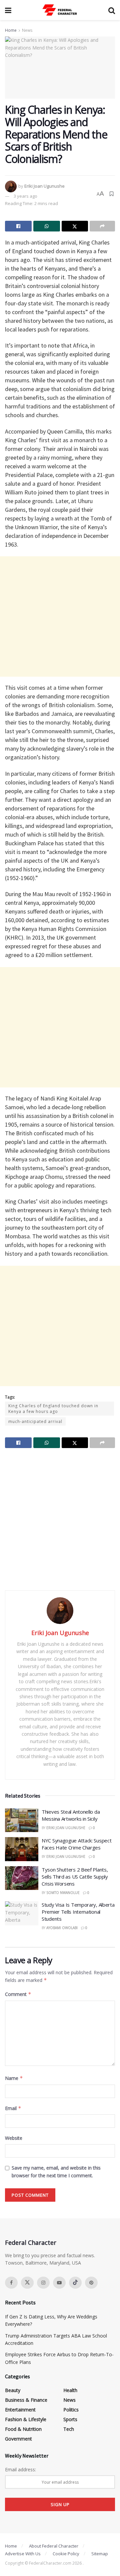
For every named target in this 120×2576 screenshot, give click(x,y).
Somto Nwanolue (63, 1893)
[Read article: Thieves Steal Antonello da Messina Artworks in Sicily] (22, 1820)
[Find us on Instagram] (43, 2283)
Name (14, 2078)
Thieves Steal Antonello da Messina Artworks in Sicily (71, 1815)
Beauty (13, 2390)
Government (18, 2439)
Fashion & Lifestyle (26, 2419)
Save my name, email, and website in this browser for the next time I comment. (56, 2171)
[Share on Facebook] (18, 226)
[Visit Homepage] (60, 10)
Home (11, 30)
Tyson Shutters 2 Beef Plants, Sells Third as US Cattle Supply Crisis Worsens (75, 1877)
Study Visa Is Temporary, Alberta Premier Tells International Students (78, 1912)
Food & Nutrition (23, 2429)
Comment (18, 1994)
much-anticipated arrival (35, 1421)
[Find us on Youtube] (59, 2283)
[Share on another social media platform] (102, 226)
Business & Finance (26, 2400)
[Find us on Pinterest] (91, 2283)
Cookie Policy (66, 2554)
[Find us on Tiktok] (75, 2283)
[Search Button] (112, 10)
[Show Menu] (8, 10)
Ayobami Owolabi (62, 1928)
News (27, 30)
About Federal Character (54, 2546)
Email (13, 2108)
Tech (69, 2429)
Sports (70, 2419)
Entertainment (20, 2410)
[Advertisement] (60, 616)
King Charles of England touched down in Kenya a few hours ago (53, 1409)
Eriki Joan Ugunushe (44, 186)
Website (14, 2138)
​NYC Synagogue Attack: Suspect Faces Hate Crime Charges (76, 1844)
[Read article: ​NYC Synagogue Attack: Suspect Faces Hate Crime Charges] (22, 1849)
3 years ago (25, 196)
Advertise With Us (23, 2554)
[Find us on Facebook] (11, 2283)
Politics (71, 2410)
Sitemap (100, 2554)
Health (70, 2390)
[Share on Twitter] (75, 226)
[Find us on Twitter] (27, 2283)
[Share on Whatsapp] (47, 226)
